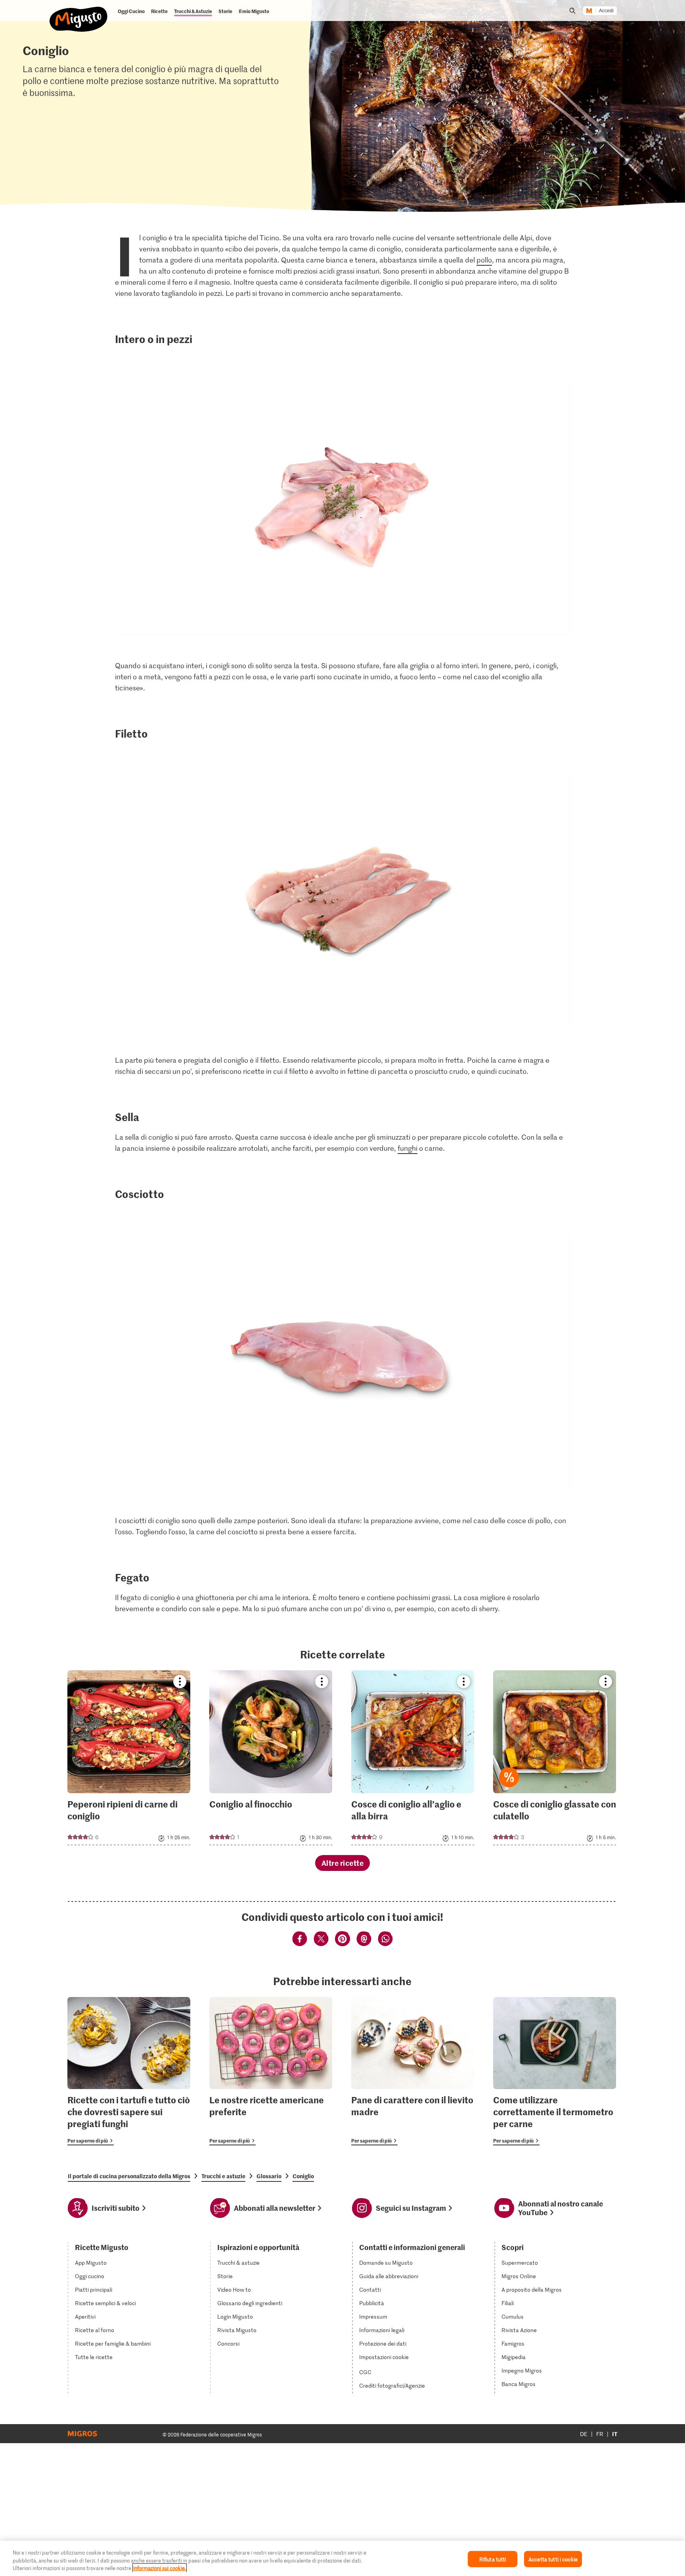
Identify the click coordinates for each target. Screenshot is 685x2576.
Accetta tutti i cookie (553, 2559)
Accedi (606, 11)
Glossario (269, 2176)
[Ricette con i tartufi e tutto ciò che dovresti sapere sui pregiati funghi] (129, 2071)
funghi (408, 1148)
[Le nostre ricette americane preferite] (271, 2071)
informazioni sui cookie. (160, 2568)
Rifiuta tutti (493, 2559)
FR (600, 2434)
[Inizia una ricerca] (572, 11)
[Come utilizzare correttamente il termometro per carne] (555, 2071)
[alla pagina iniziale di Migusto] (79, 13)
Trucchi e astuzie (223, 2176)
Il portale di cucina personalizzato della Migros (129, 2176)
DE (584, 2434)
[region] (342, 2558)
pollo (484, 260)
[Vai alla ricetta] (129, 1758)
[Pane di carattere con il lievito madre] (413, 2071)
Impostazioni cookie (384, 2357)
